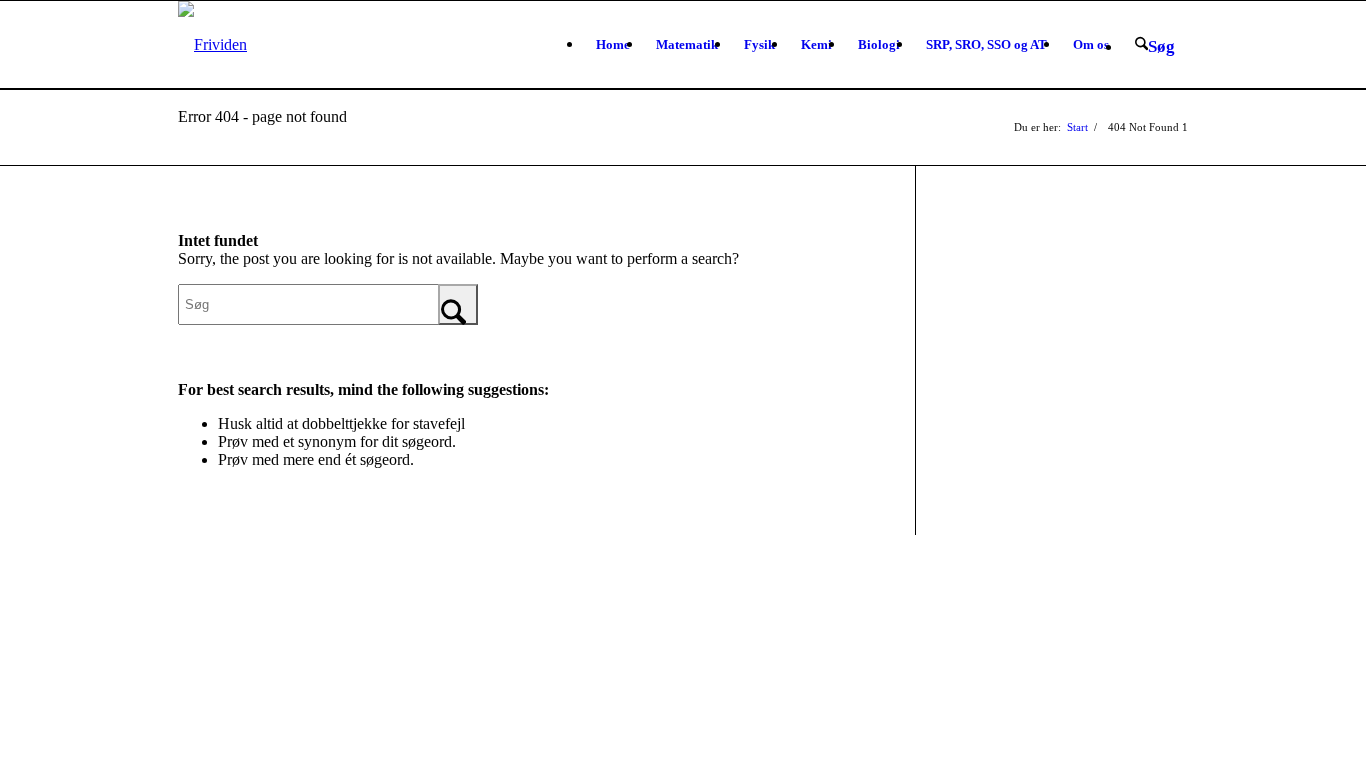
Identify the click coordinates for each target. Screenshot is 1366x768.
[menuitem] (613, 45)
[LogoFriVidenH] (212, 45)
